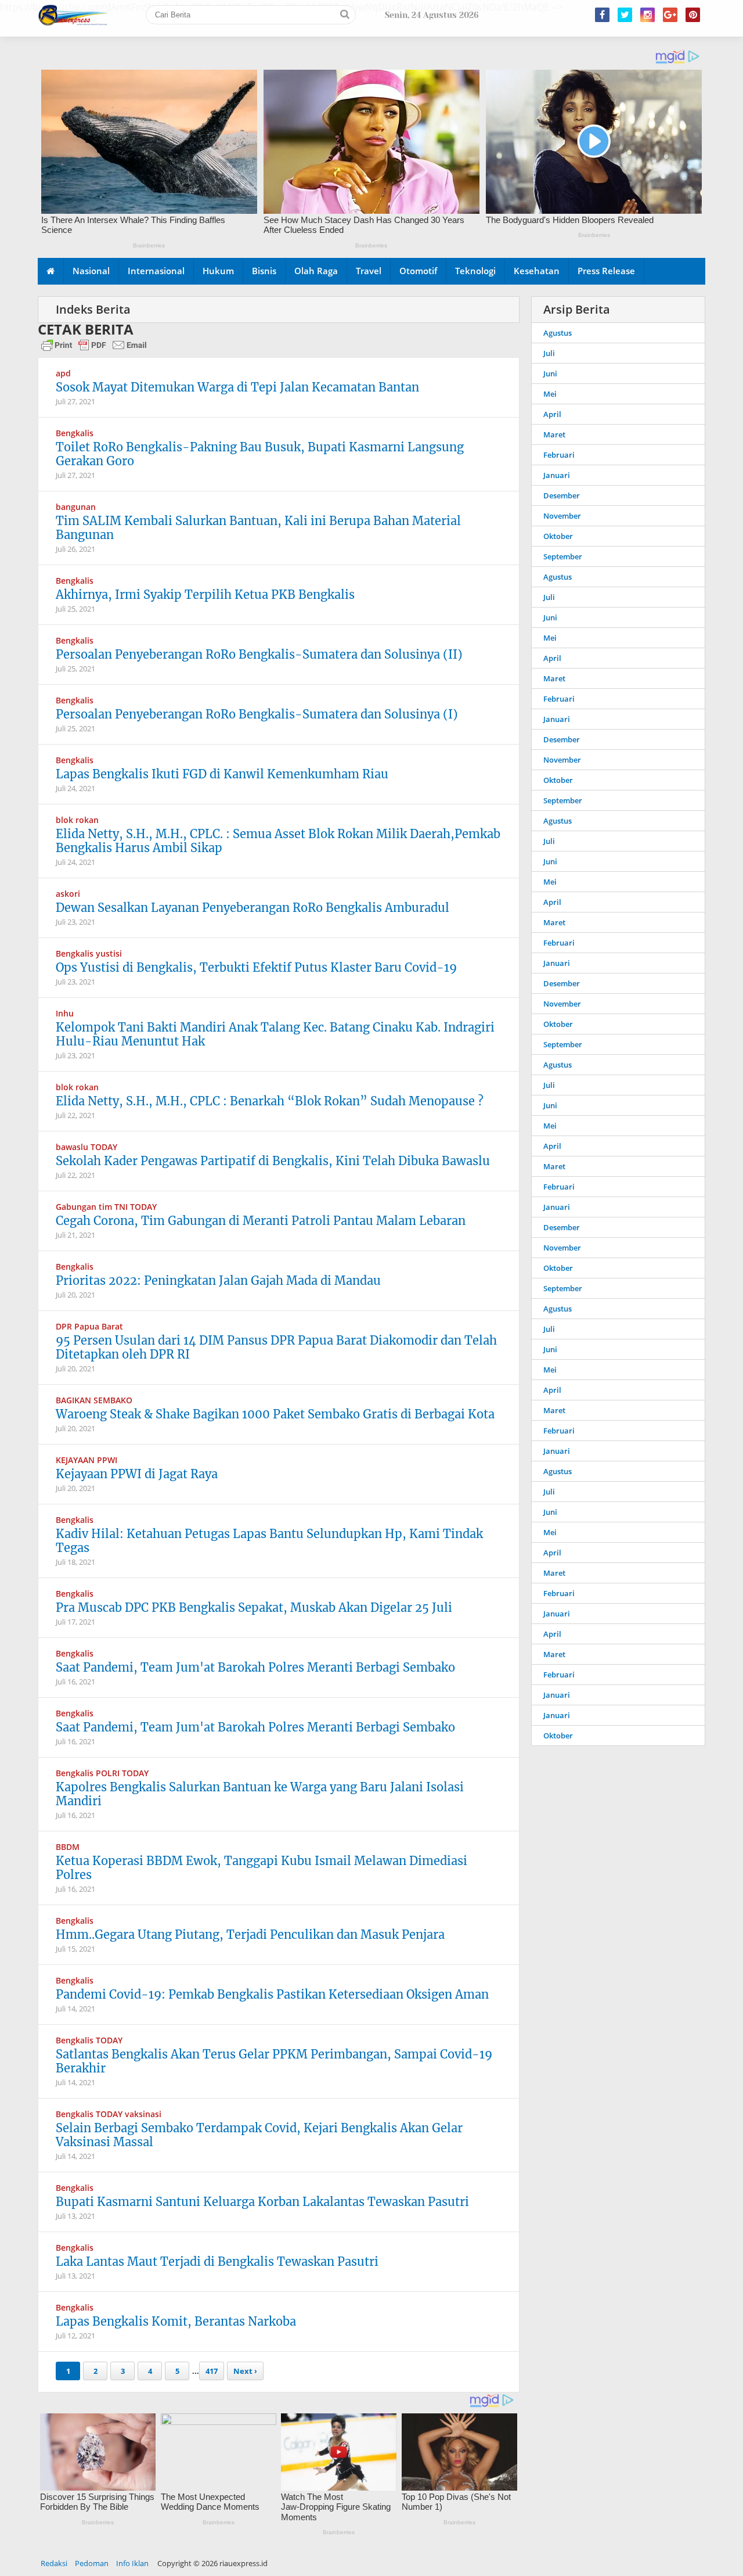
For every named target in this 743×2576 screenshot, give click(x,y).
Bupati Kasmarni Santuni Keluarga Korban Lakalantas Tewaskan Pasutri (262, 2202)
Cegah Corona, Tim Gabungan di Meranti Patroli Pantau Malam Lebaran (261, 1221)
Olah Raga (316, 271)
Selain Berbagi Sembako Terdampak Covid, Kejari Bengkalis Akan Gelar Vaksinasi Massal (259, 2135)
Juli (549, 353)
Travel (369, 271)
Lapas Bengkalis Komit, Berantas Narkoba (176, 2321)
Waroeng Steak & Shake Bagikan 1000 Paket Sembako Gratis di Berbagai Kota (275, 1414)
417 (212, 2371)
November (562, 516)
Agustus (558, 333)
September (563, 556)
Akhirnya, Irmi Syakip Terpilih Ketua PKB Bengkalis (205, 594)
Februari (559, 455)
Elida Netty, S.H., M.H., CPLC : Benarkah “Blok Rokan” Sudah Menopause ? (270, 1101)
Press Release (606, 271)
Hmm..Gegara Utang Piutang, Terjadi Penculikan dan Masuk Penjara (250, 1934)
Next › (245, 2371)
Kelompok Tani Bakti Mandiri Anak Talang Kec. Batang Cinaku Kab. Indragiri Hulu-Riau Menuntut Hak (275, 1034)
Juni (550, 373)
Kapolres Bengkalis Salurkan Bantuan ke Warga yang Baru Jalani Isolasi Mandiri (260, 1794)
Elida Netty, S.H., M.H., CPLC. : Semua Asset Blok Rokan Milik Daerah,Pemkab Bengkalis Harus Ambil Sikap (278, 841)
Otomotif (418, 271)
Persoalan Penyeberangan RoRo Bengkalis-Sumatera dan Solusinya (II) (259, 654)
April (552, 414)
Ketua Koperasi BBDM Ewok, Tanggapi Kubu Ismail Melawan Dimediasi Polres (262, 1868)
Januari (557, 475)
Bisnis (264, 271)
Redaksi (54, 2563)
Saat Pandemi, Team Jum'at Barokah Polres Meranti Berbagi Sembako (255, 1667)
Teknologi (475, 271)
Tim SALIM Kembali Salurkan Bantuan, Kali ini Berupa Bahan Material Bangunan (258, 528)
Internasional (156, 271)
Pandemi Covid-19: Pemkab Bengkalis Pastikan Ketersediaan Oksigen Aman (272, 1994)
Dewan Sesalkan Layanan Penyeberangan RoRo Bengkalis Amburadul (253, 908)
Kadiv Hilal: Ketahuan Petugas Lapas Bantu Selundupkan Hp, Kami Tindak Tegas (269, 1541)
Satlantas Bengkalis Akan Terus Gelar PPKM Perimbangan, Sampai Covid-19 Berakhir (274, 2061)
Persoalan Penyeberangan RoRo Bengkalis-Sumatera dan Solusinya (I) (257, 714)
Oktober (558, 536)
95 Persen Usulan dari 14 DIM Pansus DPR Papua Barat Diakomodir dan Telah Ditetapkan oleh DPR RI (276, 1347)
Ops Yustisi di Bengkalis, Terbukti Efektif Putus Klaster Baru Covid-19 (256, 967)
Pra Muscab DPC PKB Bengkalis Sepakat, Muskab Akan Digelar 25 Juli (254, 1607)
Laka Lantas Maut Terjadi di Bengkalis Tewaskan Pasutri (217, 2261)
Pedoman (92, 2563)
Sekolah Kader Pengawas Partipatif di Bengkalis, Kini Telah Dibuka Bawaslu (273, 1161)
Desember (562, 495)
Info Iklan (132, 2563)
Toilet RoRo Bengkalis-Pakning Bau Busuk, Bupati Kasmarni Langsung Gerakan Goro (260, 454)
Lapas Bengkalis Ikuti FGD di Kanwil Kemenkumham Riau (222, 774)
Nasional (91, 271)
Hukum (218, 271)
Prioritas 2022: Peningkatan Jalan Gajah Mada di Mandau (218, 1280)
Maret (554, 434)
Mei (550, 394)
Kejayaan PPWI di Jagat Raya (137, 1474)
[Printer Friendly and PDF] (94, 350)
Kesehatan (537, 271)
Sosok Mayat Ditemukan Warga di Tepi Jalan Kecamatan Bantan (237, 387)
